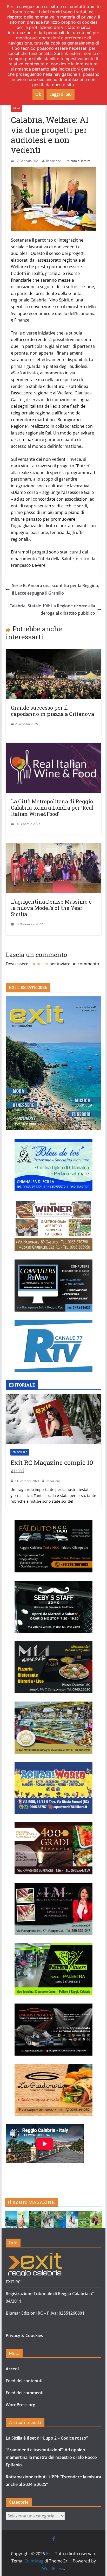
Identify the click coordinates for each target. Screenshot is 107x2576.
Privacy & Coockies (24, 2335)
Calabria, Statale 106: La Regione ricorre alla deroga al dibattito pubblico (52, 610)
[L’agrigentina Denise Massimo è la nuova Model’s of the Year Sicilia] (53, 847)
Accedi (12, 2369)
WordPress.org (21, 2405)
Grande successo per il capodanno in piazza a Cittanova (52, 711)
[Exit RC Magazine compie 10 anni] (53, 1419)
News (17, 108)
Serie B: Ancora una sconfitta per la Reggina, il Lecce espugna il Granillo (55, 589)
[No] (101, 53)
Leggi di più (61, 94)
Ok (38, 94)
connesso (39, 964)
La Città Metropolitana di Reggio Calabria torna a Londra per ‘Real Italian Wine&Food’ (52, 808)
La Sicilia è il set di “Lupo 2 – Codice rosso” (47, 2438)
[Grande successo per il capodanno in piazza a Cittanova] (53, 653)
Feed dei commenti (25, 2393)
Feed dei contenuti (24, 2381)
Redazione (53, 161)
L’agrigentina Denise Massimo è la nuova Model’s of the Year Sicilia (51, 908)
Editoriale (20, 1452)
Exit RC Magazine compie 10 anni (52, 1467)
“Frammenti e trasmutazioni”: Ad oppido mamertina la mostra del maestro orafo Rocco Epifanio (51, 2457)
